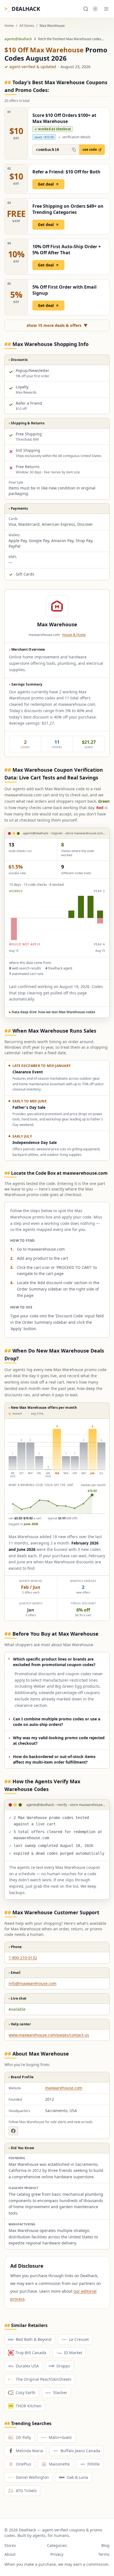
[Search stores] (86, 9)
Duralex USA (27, 2366)
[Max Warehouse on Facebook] (13, 2131)
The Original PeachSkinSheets (44, 2379)
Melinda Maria (29, 2451)
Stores (10, 2545)
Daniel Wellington (32, 2477)
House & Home (74, 635)
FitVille (94, 2464)
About (10, 2554)
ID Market (73, 2353)
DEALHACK (22, 9)
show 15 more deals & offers (57, 325)
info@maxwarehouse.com (33, 1983)
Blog (105, 2545)
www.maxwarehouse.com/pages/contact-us (49, 2035)
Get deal (46, 184)
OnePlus (24, 2464)
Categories (57, 2545)
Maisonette (59, 2464)
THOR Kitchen (29, 2406)
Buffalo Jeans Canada (80, 2451)
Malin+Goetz (60, 2437)
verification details (75, 137)
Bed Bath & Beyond (34, 2339)
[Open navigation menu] (106, 9)
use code (90, 149)
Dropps (63, 2366)
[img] (57, 918)
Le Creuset (79, 2339)
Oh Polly (23, 2437)
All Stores (27, 26)
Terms (104, 2554)
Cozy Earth (26, 2392)
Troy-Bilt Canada (31, 2353)
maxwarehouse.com (64, 2088)
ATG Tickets (26, 2491)
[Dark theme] (95, 9)
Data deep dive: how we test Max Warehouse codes (52, 1012)
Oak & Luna (77, 2477)
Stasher (60, 2392)
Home (9, 26)
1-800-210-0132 (23, 1958)
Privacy (57, 2554)
